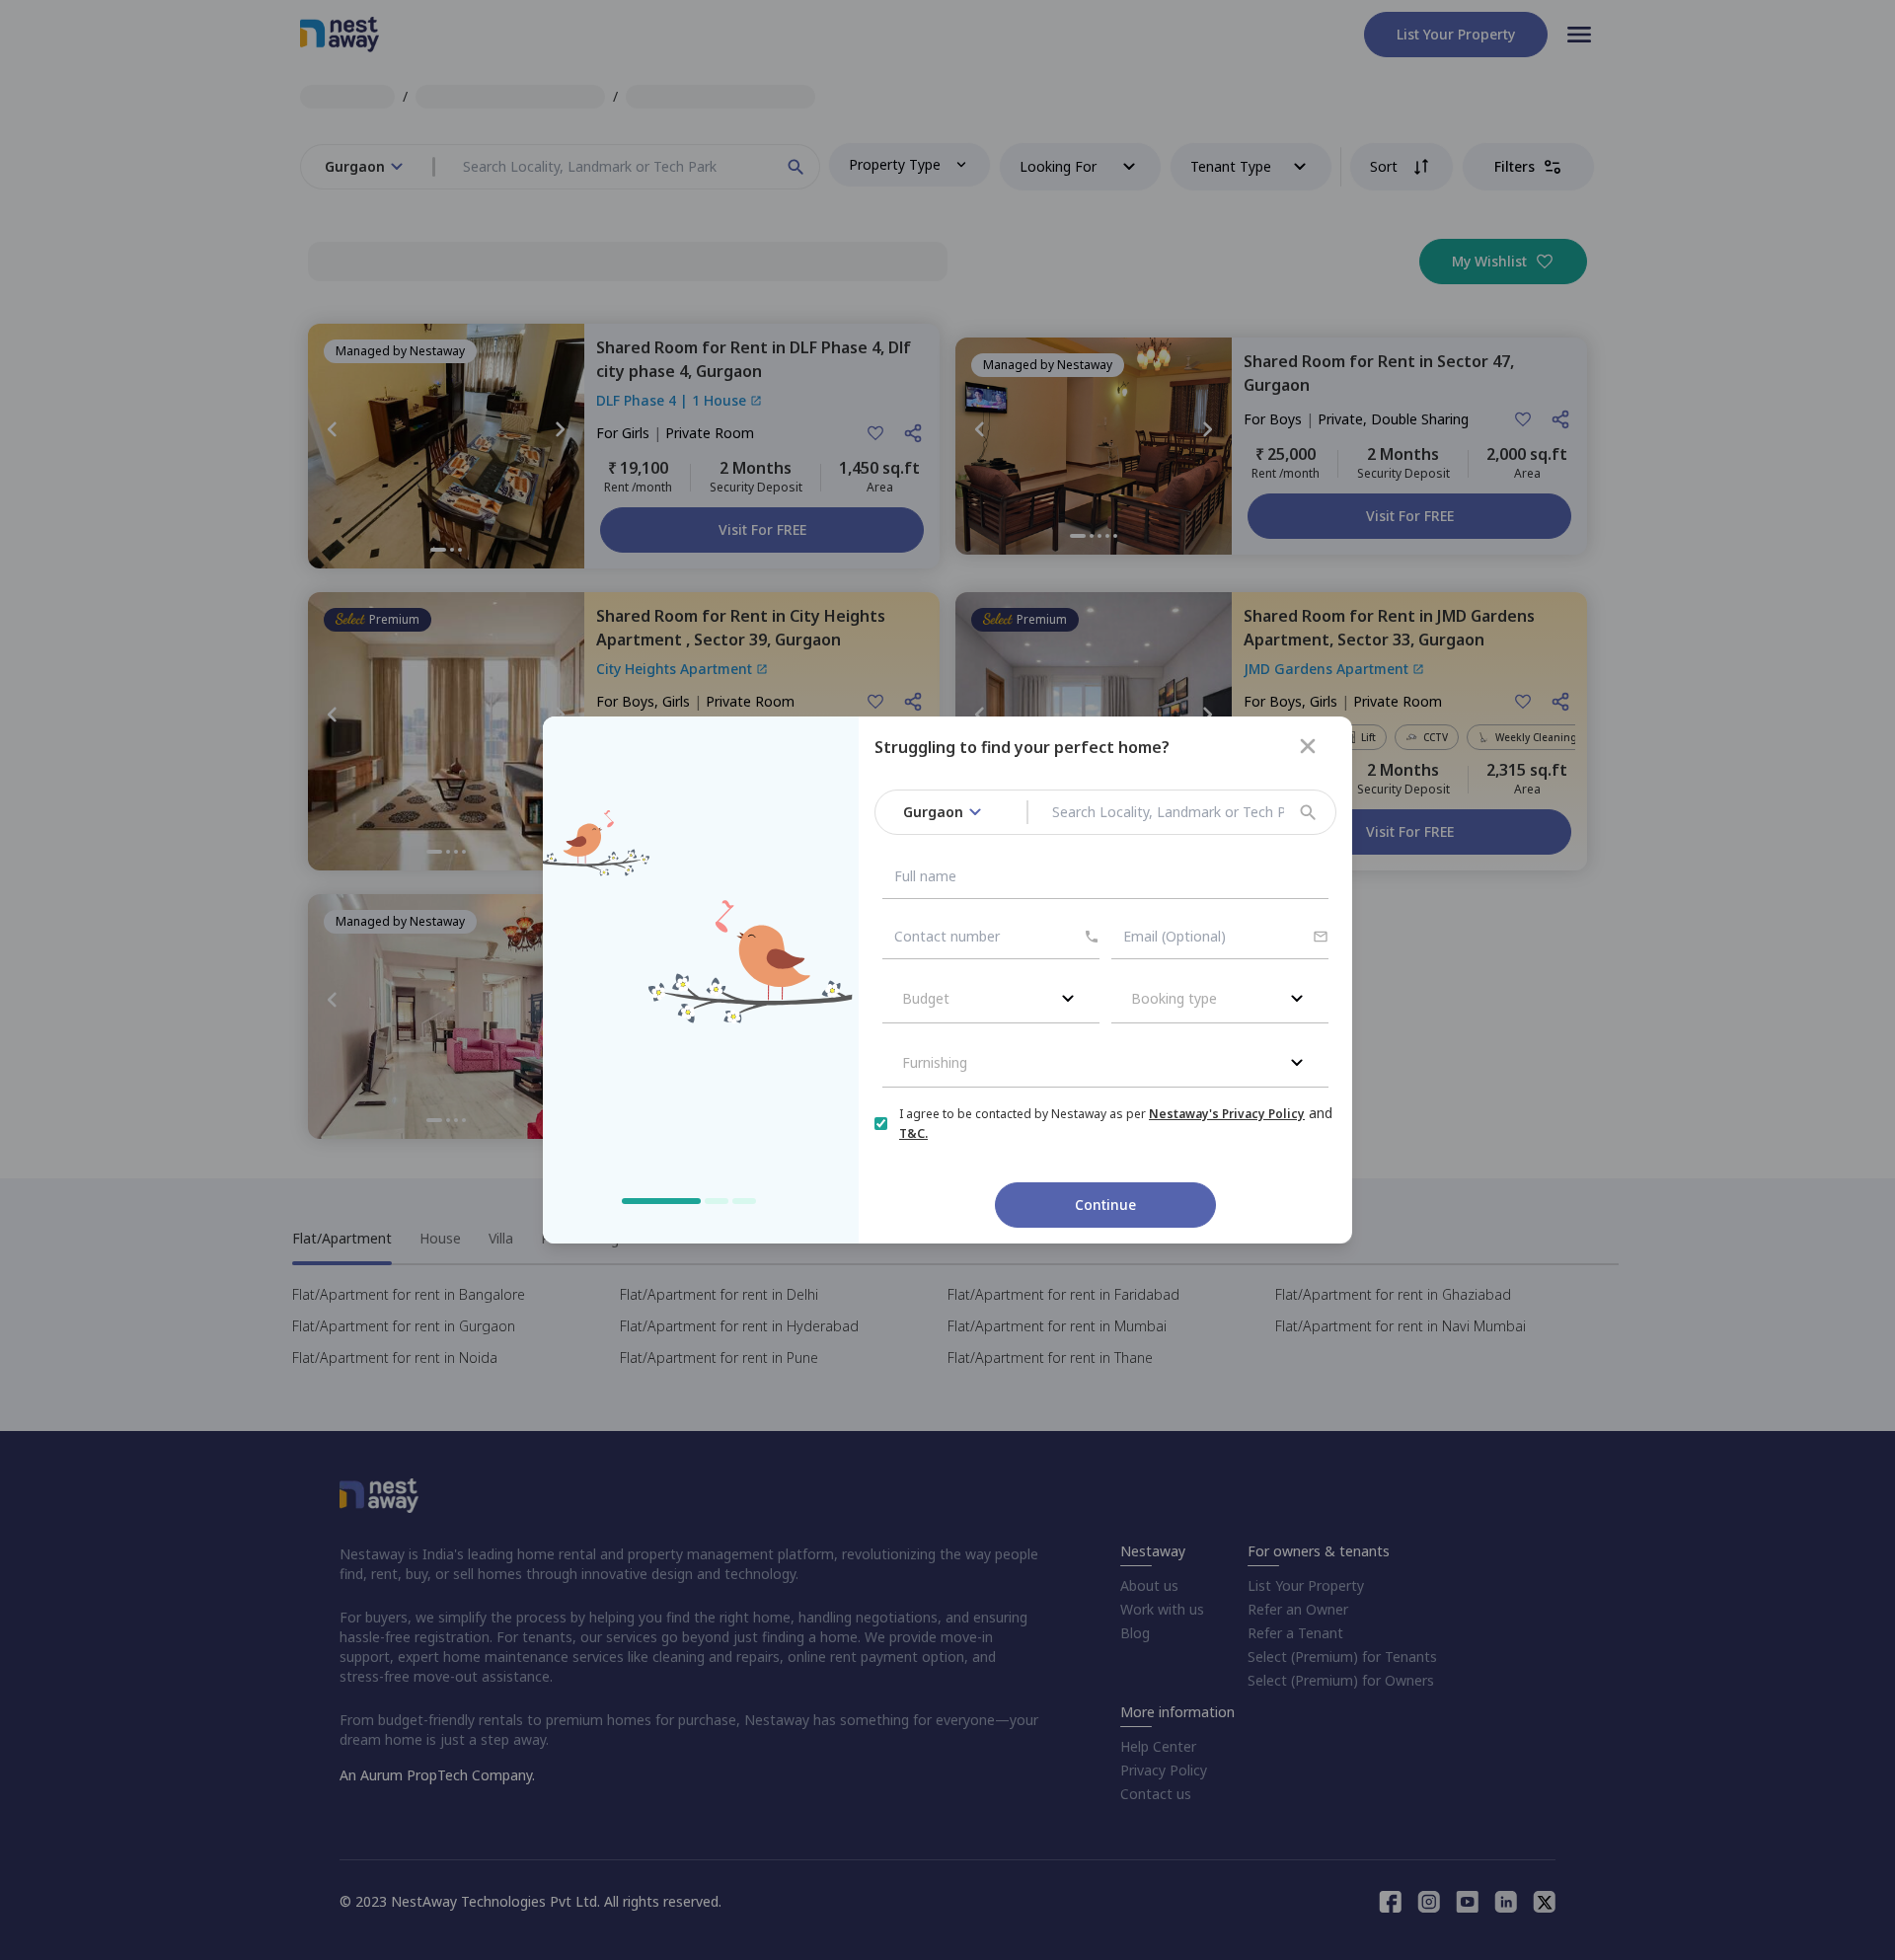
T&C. (913, 1133)
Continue (1105, 1205)
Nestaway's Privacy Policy (1227, 1114)
